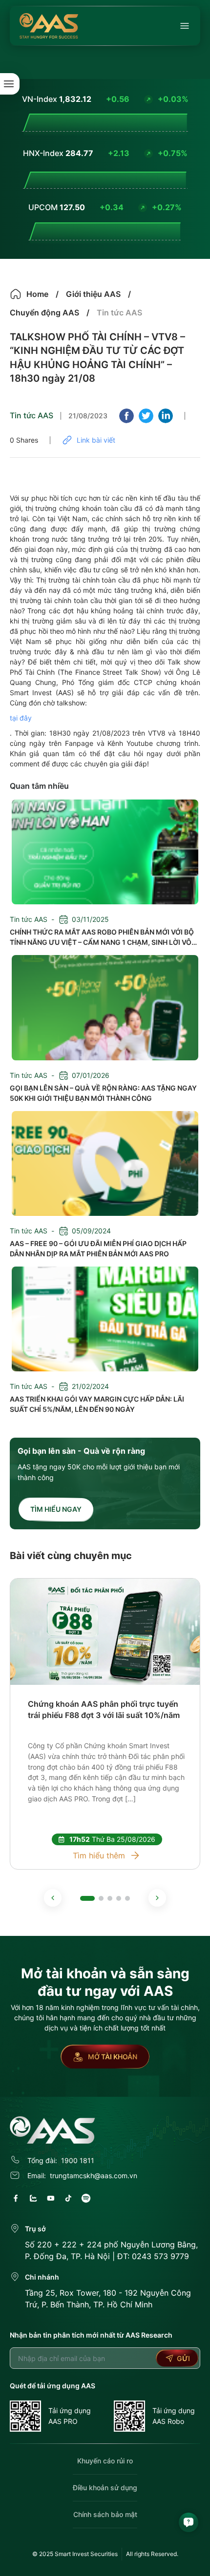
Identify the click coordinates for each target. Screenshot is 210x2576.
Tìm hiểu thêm (99, 1855)
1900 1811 (78, 2160)
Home (37, 294)
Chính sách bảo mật (105, 2514)
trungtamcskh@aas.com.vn (94, 2176)
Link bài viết (96, 440)
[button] (53, 1898)
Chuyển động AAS (44, 312)
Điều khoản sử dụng (105, 2488)
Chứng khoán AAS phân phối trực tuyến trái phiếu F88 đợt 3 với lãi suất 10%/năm (104, 1709)
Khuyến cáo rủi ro (105, 2461)
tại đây (21, 718)
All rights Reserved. (152, 2554)
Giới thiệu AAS (93, 294)
